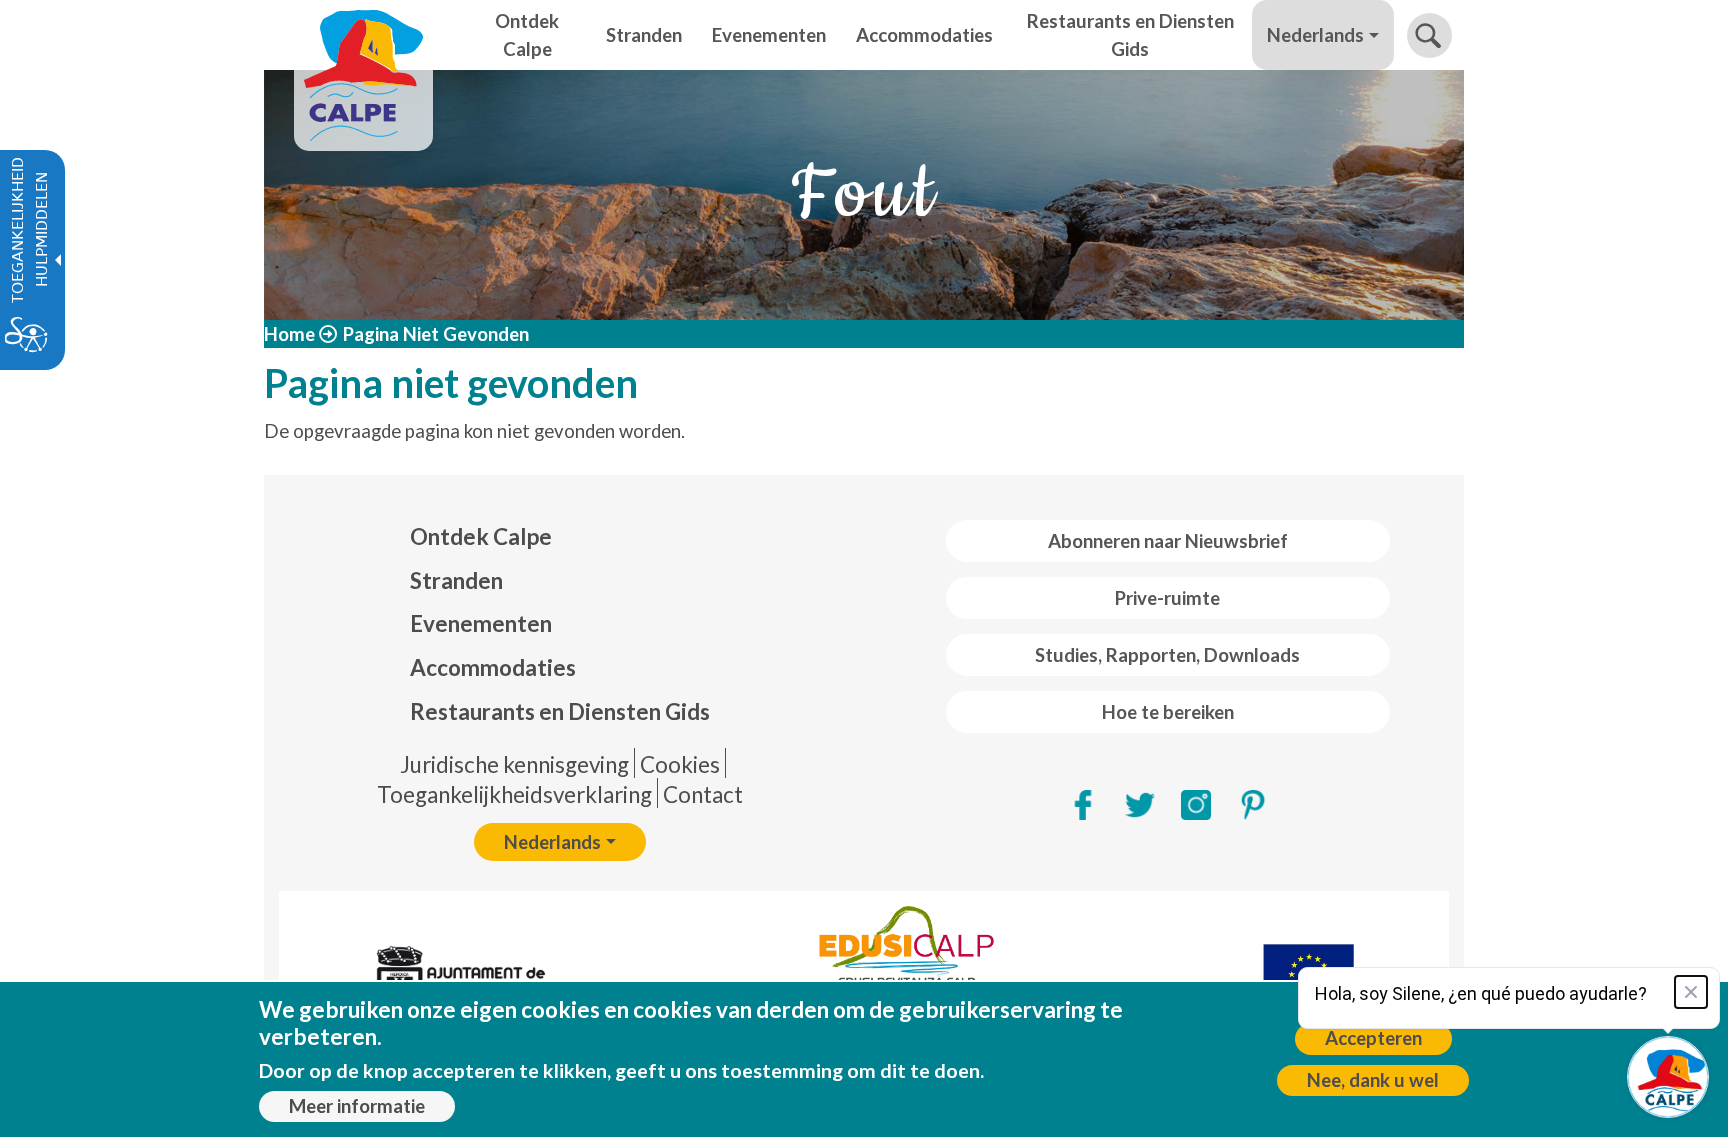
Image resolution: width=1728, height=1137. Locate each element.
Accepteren (1373, 1038)
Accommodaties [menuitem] (924, 35)
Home (289, 334)
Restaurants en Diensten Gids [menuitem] (1130, 35)
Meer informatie (357, 1106)
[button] (1429, 35)
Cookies (680, 764)
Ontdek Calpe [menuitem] (527, 35)
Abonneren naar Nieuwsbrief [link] (1168, 541)
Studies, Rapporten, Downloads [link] (1167, 655)
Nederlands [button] (1315, 35)
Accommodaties (493, 667)
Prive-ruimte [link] (1167, 598)
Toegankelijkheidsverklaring (514, 794)
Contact (703, 794)
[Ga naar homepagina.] (363, 35)
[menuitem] (560, 537)
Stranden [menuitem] (644, 35)
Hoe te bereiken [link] (1168, 712)
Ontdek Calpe (481, 536)
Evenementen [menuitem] (769, 35)
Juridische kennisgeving (514, 764)
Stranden (456, 580)
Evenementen (481, 623)
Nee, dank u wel (1373, 1080)
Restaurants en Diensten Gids (560, 711)
